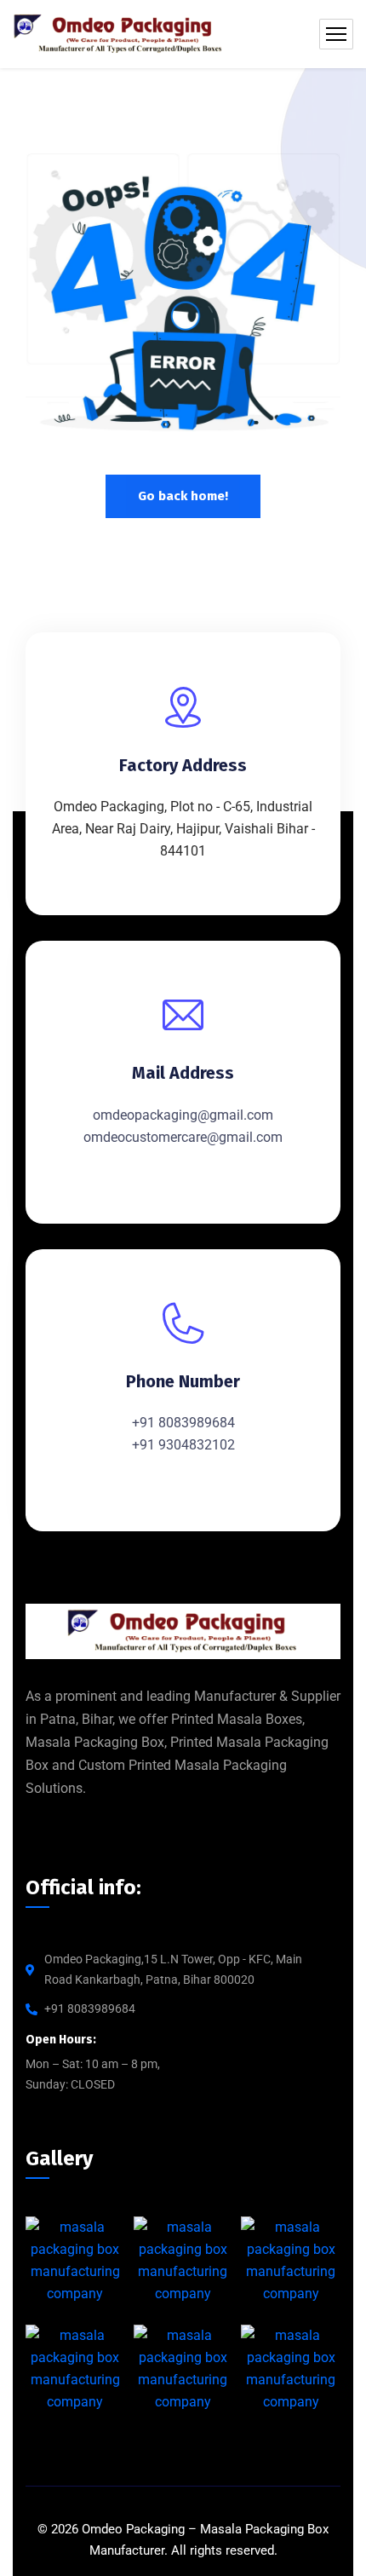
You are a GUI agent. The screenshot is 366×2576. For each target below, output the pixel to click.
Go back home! (183, 496)
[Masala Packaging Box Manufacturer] (119, 34)
